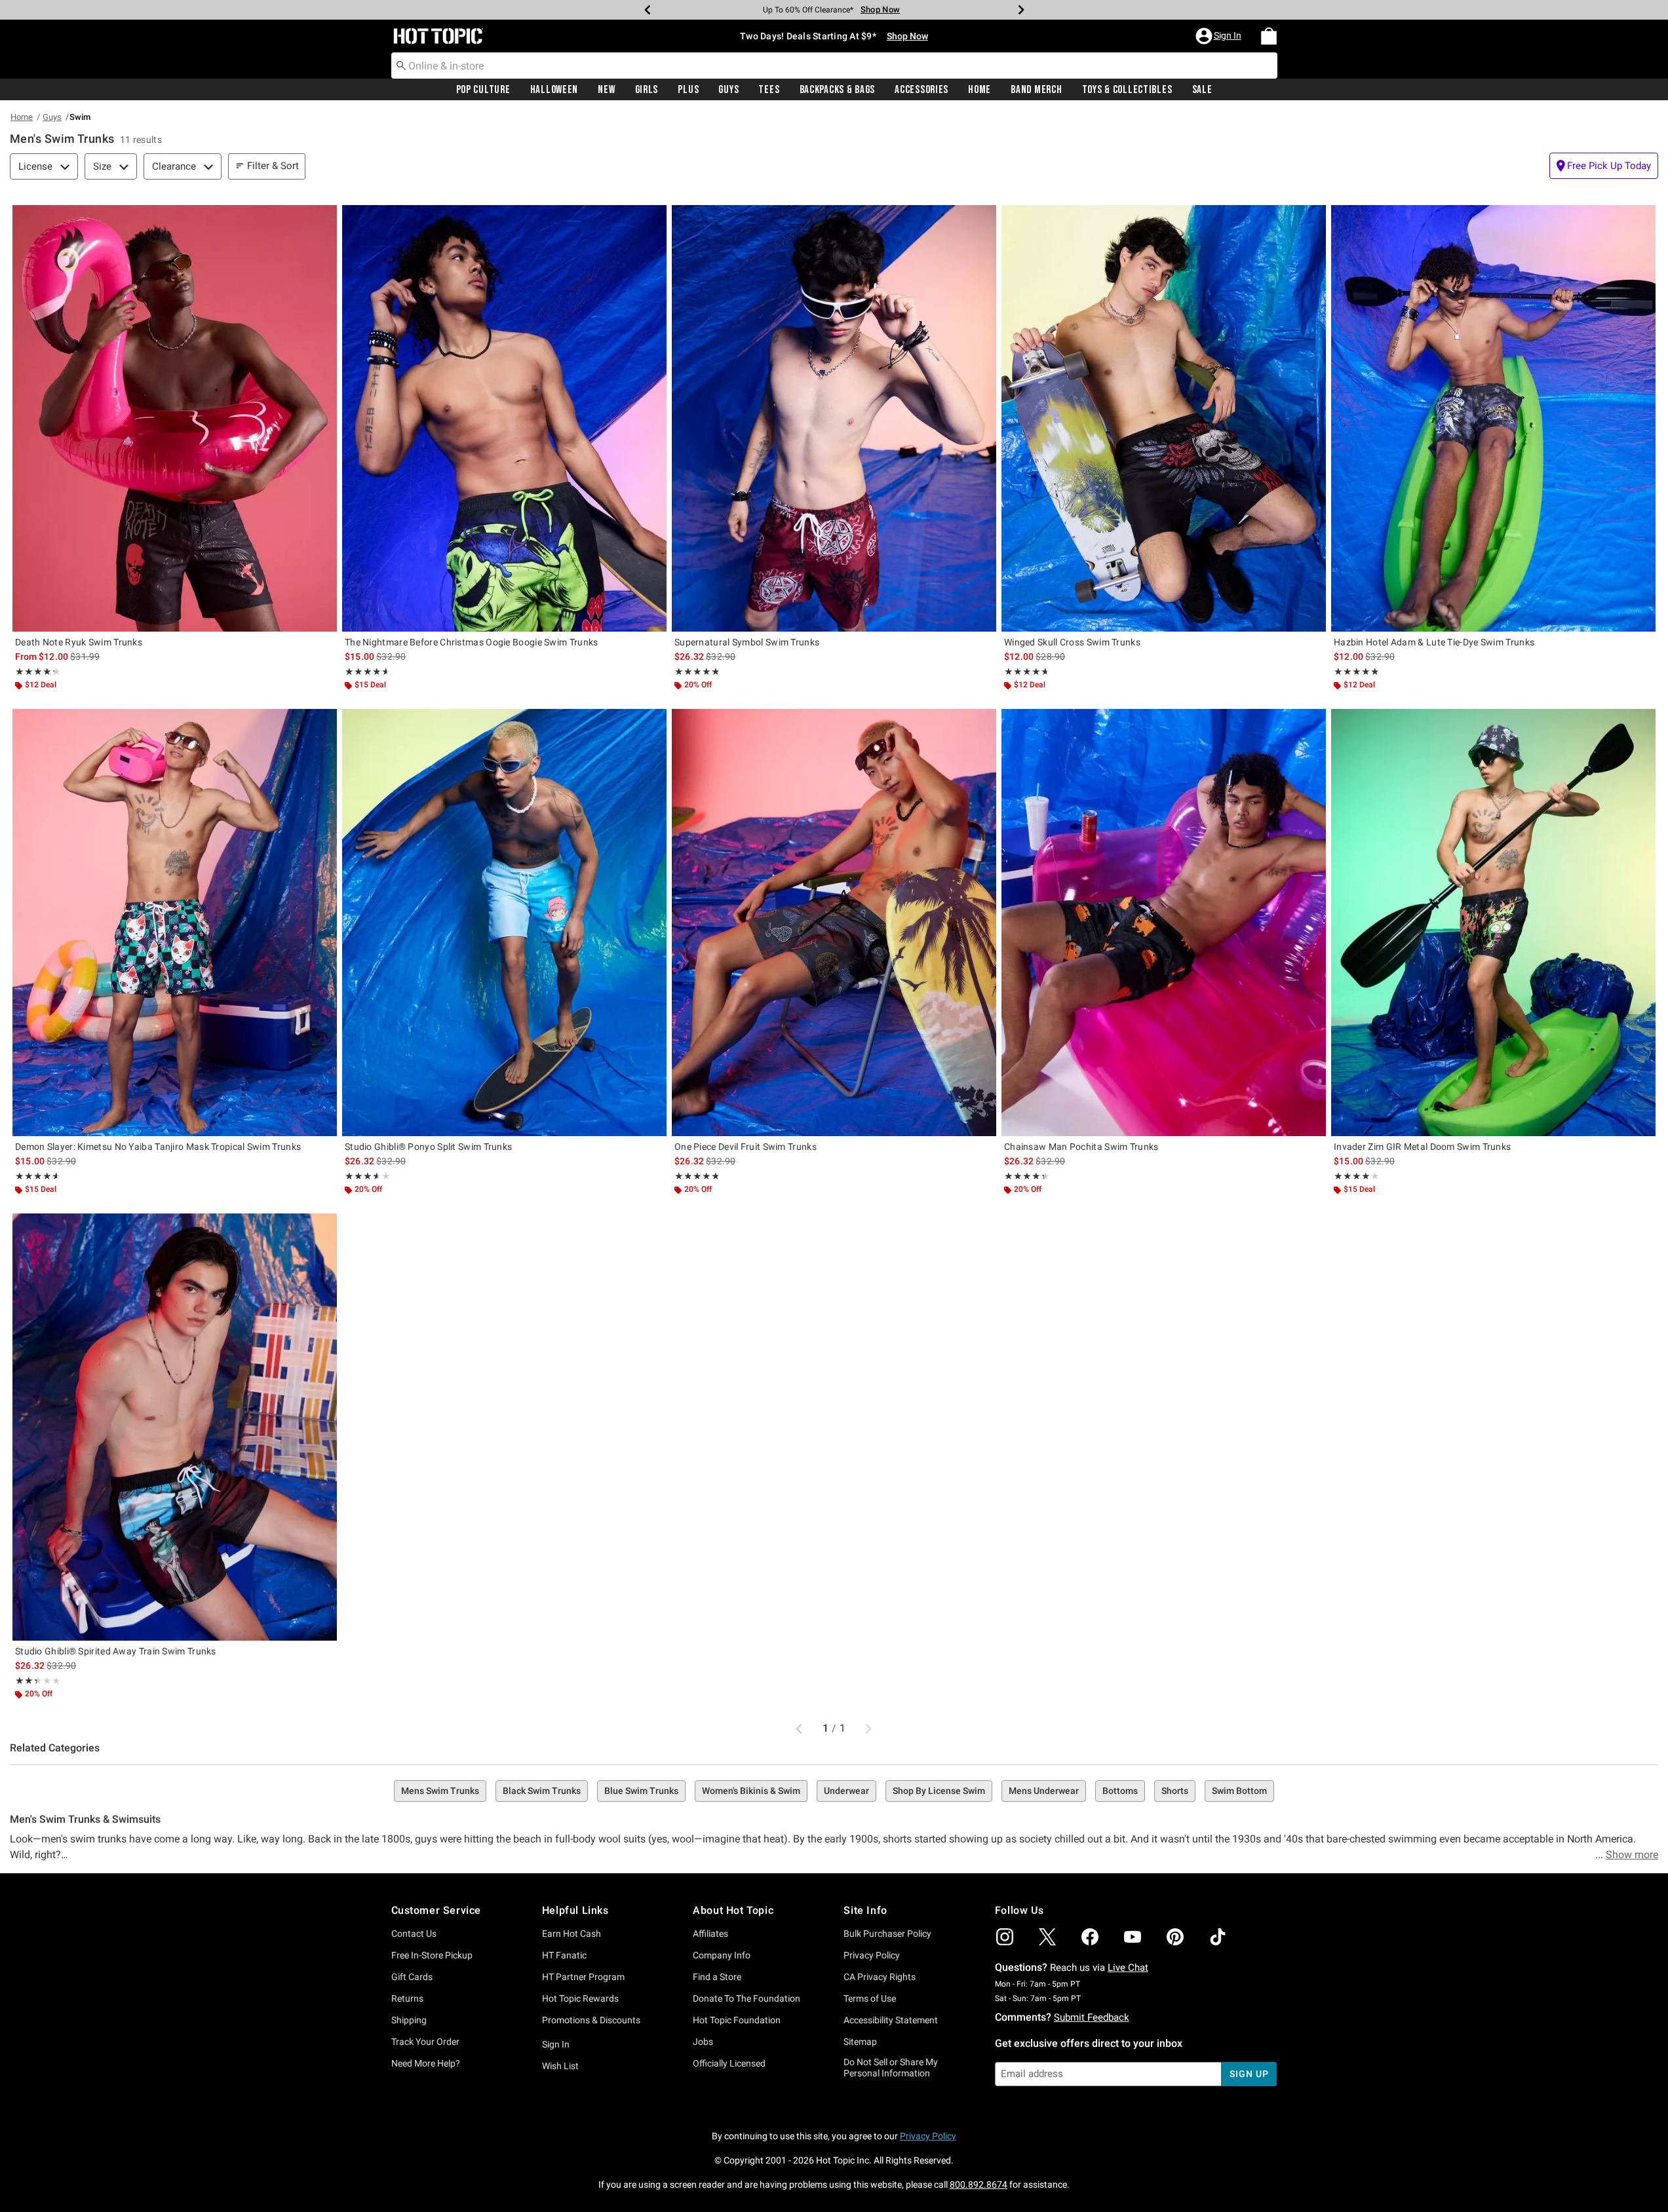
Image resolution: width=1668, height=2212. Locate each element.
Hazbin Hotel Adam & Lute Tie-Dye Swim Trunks (1434, 642)
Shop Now (872, 10)
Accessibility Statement (891, 2020)
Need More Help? (426, 2063)
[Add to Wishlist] (324, 218)
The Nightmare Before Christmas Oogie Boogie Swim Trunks (472, 642)
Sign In (556, 2044)
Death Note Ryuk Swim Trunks (79, 642)
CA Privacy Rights (880, 1977)
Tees (769, 90)
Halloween (554, 90)
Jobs (703, 2042)
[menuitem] (1269, 36)
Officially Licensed (729, 2063)
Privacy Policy (872, 1955)
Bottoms (1120, 1791)
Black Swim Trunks (542, 1791)
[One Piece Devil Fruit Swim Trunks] (834, 922)
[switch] (1604, 166)
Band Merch (1036, 90)
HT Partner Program (583, 1977)
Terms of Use (870, 1998)
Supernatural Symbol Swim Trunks (747, 642)
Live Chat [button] (1128, 1968)
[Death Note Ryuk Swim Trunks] (175, 418)
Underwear (846, 1791)
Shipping (409, 2020)
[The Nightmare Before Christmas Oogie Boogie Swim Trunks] (504, 418)
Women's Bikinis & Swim (751, 1791)
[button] (1220, 36)
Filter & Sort (273, 166)
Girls (647, 90)
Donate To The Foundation (747, 1998)
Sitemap (860, 2042)
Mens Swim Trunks (440, 1791)
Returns (407, 1998)
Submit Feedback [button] (1092, 2017)
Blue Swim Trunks (641, 1791)
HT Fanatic (564, 1955)
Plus (688, 90)
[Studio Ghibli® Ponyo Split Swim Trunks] (504, 922)
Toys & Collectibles (1127, 90)
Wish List (560, 2066)
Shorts (1175, 1791)
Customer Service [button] (436, 1910)
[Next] (1021, 10)
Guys (728, 90)
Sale (1202, 90)
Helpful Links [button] (575, 1910)
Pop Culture (483, 90)
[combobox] (834, 66)
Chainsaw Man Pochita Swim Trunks (1081, 1147)
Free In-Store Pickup (432, 1955)
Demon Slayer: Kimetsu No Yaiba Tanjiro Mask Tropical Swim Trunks (158, 1147)
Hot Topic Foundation (737, 2020)
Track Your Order (425, 2042)
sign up (1249, 2074)
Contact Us (414, 1934)
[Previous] (648, 10)
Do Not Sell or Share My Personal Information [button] (891, 2068)
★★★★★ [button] (35, 672)
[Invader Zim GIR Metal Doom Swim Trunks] (1493, 922)
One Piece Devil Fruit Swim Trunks (746, 1147)
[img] (1005, 1937)
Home (979, 90)
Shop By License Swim (939, 1791)
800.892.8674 (979, 2184)
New (606, 90)
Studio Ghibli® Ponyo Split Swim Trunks (428, 1147)
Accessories (921, 90)
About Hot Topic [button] (733, 1910)
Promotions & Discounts (591, 2020)
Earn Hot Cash (572, 1934)
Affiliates (710, 1934)
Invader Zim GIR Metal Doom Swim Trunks (1422, 1147)
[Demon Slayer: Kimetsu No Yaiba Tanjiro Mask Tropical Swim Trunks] (175, 922)
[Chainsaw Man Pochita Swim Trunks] (1164, 922)
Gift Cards (412, 1977)
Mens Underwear (1044, 1791)
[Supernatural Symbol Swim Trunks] (834, 418)
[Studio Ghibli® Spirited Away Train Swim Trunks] (175, 1427)
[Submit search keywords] (401, 65)
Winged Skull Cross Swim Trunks (1072, 642)
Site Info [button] (865, 1910)
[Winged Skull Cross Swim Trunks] (1164, 418)
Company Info (722, 1955)
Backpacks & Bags (838, 90)
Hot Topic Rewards (580, 1998)
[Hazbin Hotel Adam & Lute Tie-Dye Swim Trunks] (1493, 418)
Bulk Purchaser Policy (887, 1934)
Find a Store (717, 1977)
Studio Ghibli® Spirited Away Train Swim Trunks (116, 1651)
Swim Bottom (1239, 1791)
